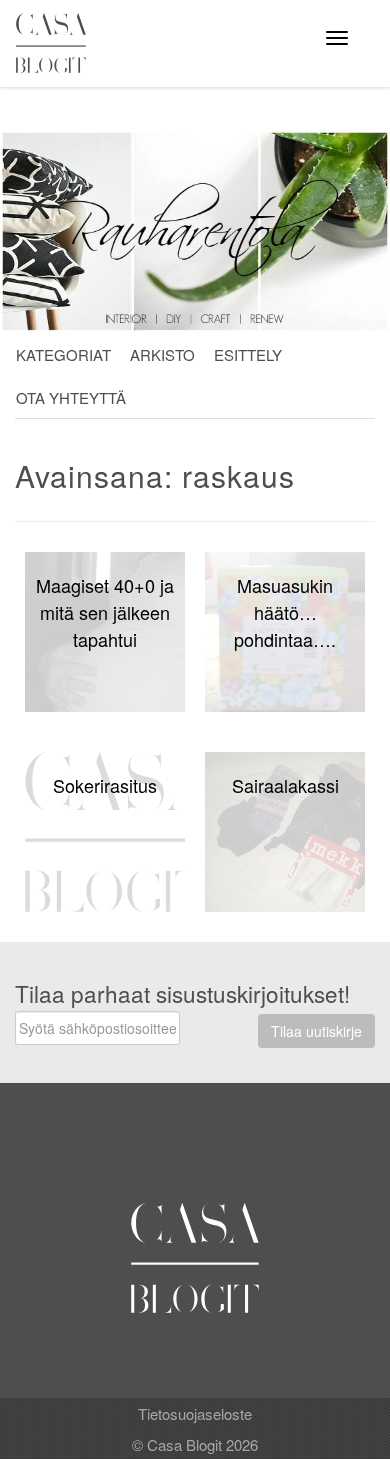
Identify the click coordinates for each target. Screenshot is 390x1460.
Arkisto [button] (162, 354)
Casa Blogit (56, 43)
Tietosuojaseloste (195, 1413)
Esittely (248, 354)
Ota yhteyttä (71, 397)
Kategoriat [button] (63, 354)
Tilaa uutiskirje (316, 1031)
